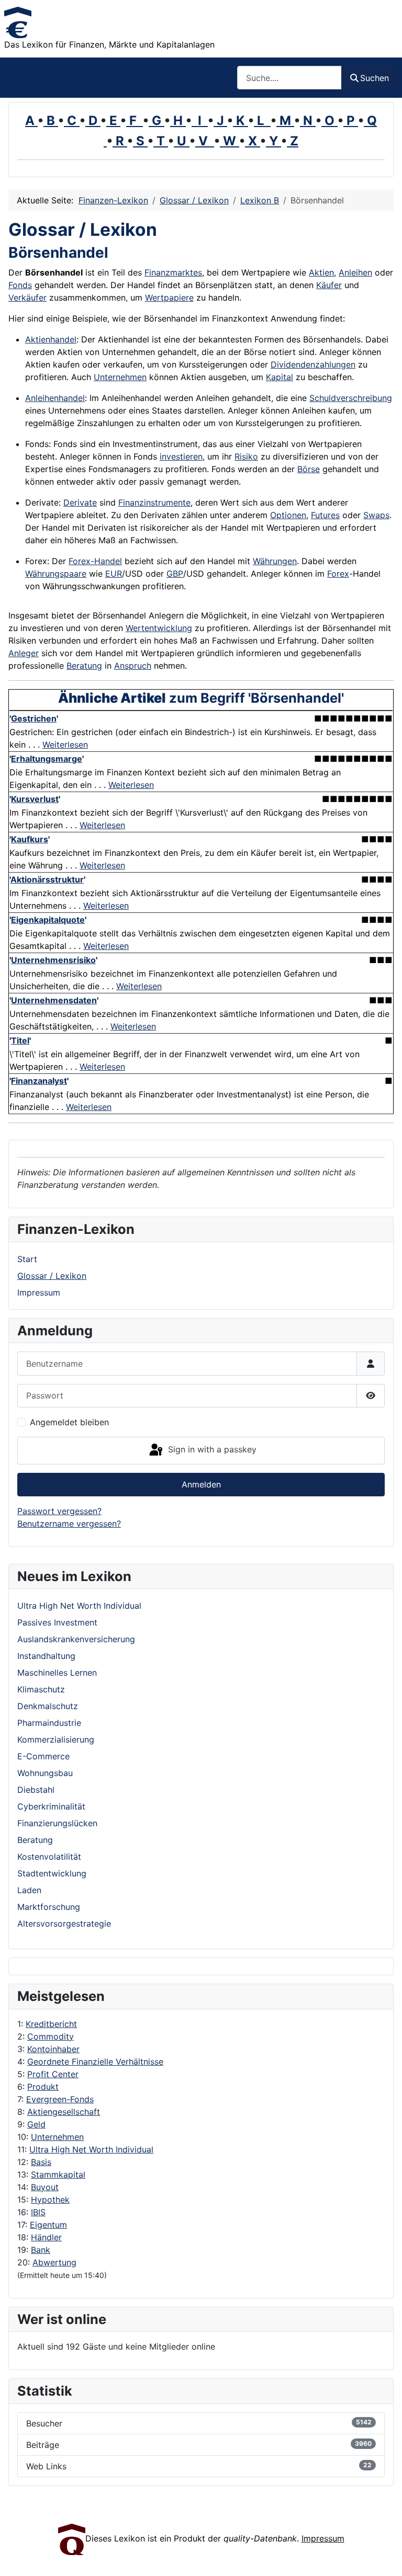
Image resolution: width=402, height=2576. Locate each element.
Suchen (375, 78)
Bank (41, 2250)
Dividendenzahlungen (313, 364)
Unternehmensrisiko (53, 960)
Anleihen (355, 272)
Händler (46, 2237)
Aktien (321, 272)
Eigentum (48, 2225)
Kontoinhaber (53, 2049)
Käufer (329, 285)
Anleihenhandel (55, 398)
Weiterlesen (65, 745)
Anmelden (201, 1484)
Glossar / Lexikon (52, 1276)
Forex (338, 574)
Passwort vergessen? (59, 1511)
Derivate (80, 502)
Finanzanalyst (39, 1081)
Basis (41, 2162)
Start (27, 1259)
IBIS (38, 2212)
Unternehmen (57, 2137)
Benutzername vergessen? (69, 1524)
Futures (325, 515)
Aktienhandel (51, 339)
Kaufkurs (30, 839)
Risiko (246, 456)
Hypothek (50, 2200)
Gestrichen (34, 718)
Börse (309, 469)
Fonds (20, 285)
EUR (114, 574)
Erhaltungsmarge (47, 759)
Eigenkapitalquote (48, 920)
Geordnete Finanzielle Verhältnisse (95, 2062)
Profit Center (53, 2074)
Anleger (24, 653)
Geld (36, 2124)
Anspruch (133, 666)
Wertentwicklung (159, 628)
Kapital (280, 377)
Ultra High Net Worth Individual (91, 2149)
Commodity (51, 2036)
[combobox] (289, 78)
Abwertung (54, 2262)
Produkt (43, 2087)
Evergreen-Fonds (60, 2099)
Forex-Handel (95, 561)
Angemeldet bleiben (69, 1422)
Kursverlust (35, 799)
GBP (175, 574)
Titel (20, 1040)
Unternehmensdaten (54, 1000)
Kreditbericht (51, 2024)
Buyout (45, 2187)
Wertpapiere (169, 297)
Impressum (39, 1292)
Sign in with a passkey (211, 1450)
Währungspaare (56, 574)
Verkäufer (27, 297)
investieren (181, 456)
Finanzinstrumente (154, 502)
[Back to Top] (384, 2557)
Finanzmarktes (173, 272)
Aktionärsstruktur (47, 879)
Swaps (376, 515)
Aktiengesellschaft (64, 2112)
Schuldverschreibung (351, 398)
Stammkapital (58, 2174)
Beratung (84, 666)
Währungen (275, 561)
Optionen (288, 515)
